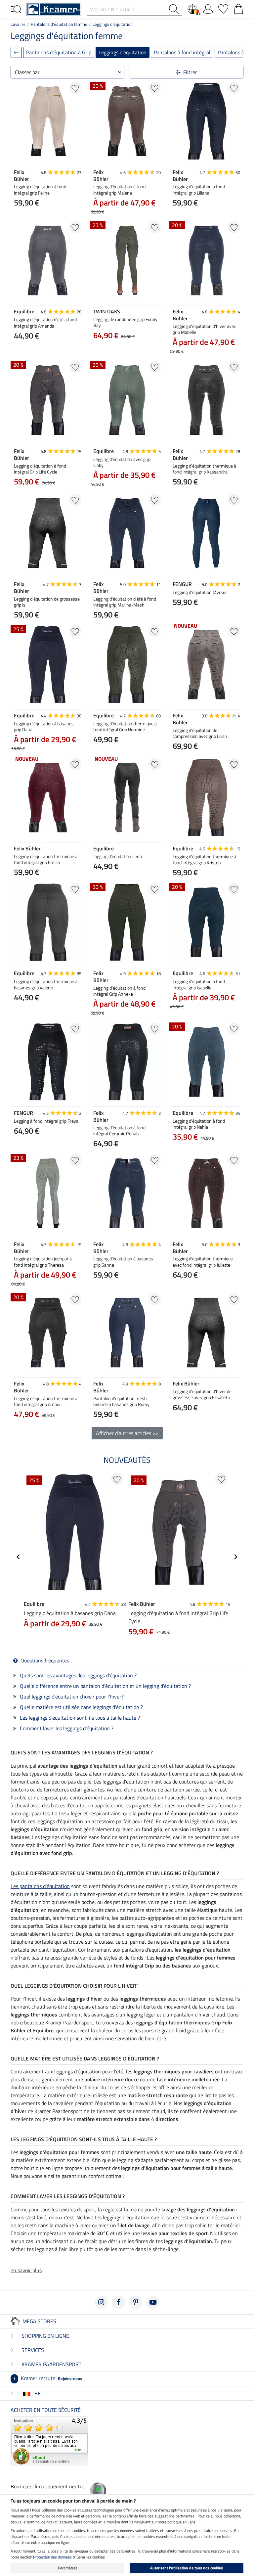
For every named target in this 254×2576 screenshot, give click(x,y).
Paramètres (68, 2568)
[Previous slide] (19, 351)
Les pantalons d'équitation (40, 1886)
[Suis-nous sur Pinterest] (136, 2302)
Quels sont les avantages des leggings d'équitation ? (78, 1675)
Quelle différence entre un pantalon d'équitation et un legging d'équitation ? (105, 1686)
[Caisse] (238, 8)
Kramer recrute (48, 2378)
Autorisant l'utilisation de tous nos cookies (187, 2568)
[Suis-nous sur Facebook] (118, 2302)
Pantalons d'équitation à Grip (59, 52)
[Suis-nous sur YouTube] (153, 2302)
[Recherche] (175, 9)
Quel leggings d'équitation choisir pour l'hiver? (72, 1696)
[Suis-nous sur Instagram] (101, 2302)
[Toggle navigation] (16, 9)
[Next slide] (76, 351)
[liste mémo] (223, 8)
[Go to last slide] (19, 1557)
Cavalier (18, 24)
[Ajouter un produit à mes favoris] (75, 88)
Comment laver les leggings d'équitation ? (67, 1728)
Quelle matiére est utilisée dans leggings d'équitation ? (81, 1707)
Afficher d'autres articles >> (127, 1433)
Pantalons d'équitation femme (59, 24)
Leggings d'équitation (113, 24)
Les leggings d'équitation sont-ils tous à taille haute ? (80, 1718)
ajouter (48, 1447)
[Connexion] (208, 8)
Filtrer (190, 72)
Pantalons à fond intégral (182, 52)
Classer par (27, 72)
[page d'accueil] (54, 9)
